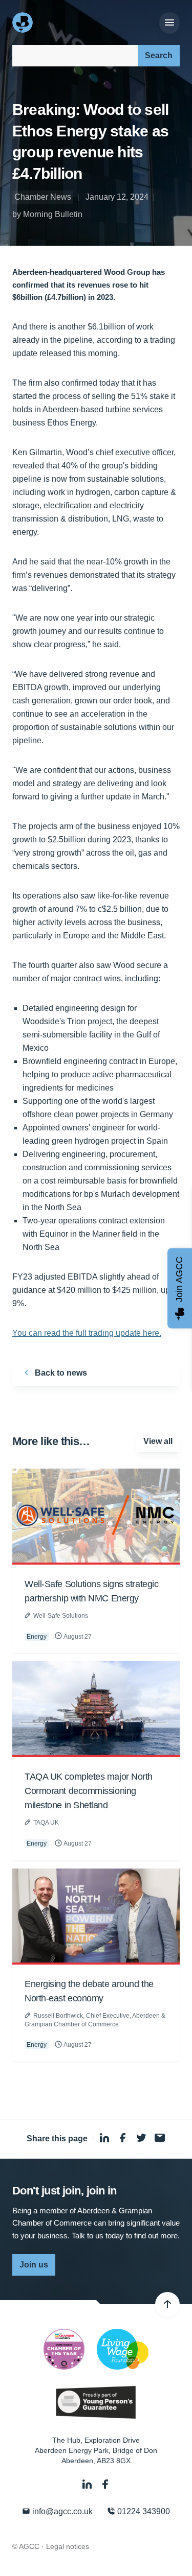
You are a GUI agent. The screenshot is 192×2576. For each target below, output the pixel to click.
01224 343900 (143, 2511)
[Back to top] (167, 2305)
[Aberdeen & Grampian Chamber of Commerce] (24, 22)
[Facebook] (105, 2484)
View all (158, 1441)
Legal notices (68, 2546)
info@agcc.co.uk (61, 2511)
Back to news (60, 1373)
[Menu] (169, 23)
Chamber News (43, 197)
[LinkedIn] (88, 2484)
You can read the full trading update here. (87, 1333)
